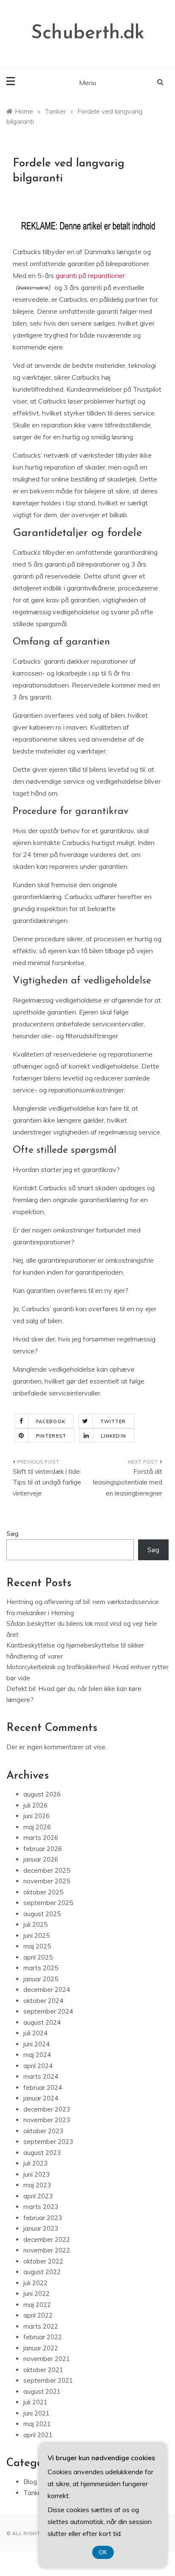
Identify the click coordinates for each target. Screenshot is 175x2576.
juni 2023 (37, 2174)
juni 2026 (37, 1816)
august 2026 (42, 1794)
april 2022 (38, 2315)
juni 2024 (37, 2044)
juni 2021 (37, 2413)
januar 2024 (41, 2098)
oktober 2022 (43, 2261)
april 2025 (38, 1957)
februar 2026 (43, 1849)
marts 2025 (41, 1968)
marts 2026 (41, 1838)
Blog (30, 2482)
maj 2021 (37, 2424)
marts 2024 (41, 2076)
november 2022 (47, 2250)
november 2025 (47, 1881)
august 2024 (42, 2022)
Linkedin (114, 1436)
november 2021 (47, 2359)
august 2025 (42, 1914)
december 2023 (47, 2109)
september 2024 (48, 2011)
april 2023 (38, 2196)
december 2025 (47, 1870)
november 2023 (47, 2120)
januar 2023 (41, 2228)
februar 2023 (43, 2218)
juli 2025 (35, 1924)
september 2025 (48, 1903)
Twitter (113, 1421)
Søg (13, 1534)
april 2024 (38, 2066)
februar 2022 (43, 2337)
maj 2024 (37, 2055)
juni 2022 (37, 2294)
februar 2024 (43, 2087)
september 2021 (48, 2380)
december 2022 (47, 2239)
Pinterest (51, 1436)
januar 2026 (41, 1859)
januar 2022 (41, 2348)
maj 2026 (37, 1827)
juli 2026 (35, 1805)
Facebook (51, 1421)
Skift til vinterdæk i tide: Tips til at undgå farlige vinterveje (47, 1482)
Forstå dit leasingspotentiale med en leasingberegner (128, 1482)
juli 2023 (35, 2163)
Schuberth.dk (88, 33)
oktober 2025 (43, 1892)
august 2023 (42, 2153)
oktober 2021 (43, 2370)
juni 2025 (37, 1936)
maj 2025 (37, 1946)
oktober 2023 (43, 2131)
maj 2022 (37, 2305)
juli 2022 (35, 2283)
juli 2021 (35, 2402)
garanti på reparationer (90, 275)
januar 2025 (41, 1979)
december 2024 (47, 1990)
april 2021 (38, 2435)
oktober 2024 (43, 2001)
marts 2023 (41, 2207)
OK (103, 2552)
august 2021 (42, 2391)
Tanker (34, 2493)
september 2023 (48, 2142)
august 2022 (42, 2272)
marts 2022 (41, 2326)
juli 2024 (35, 2033)
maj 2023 (37, 2185)
